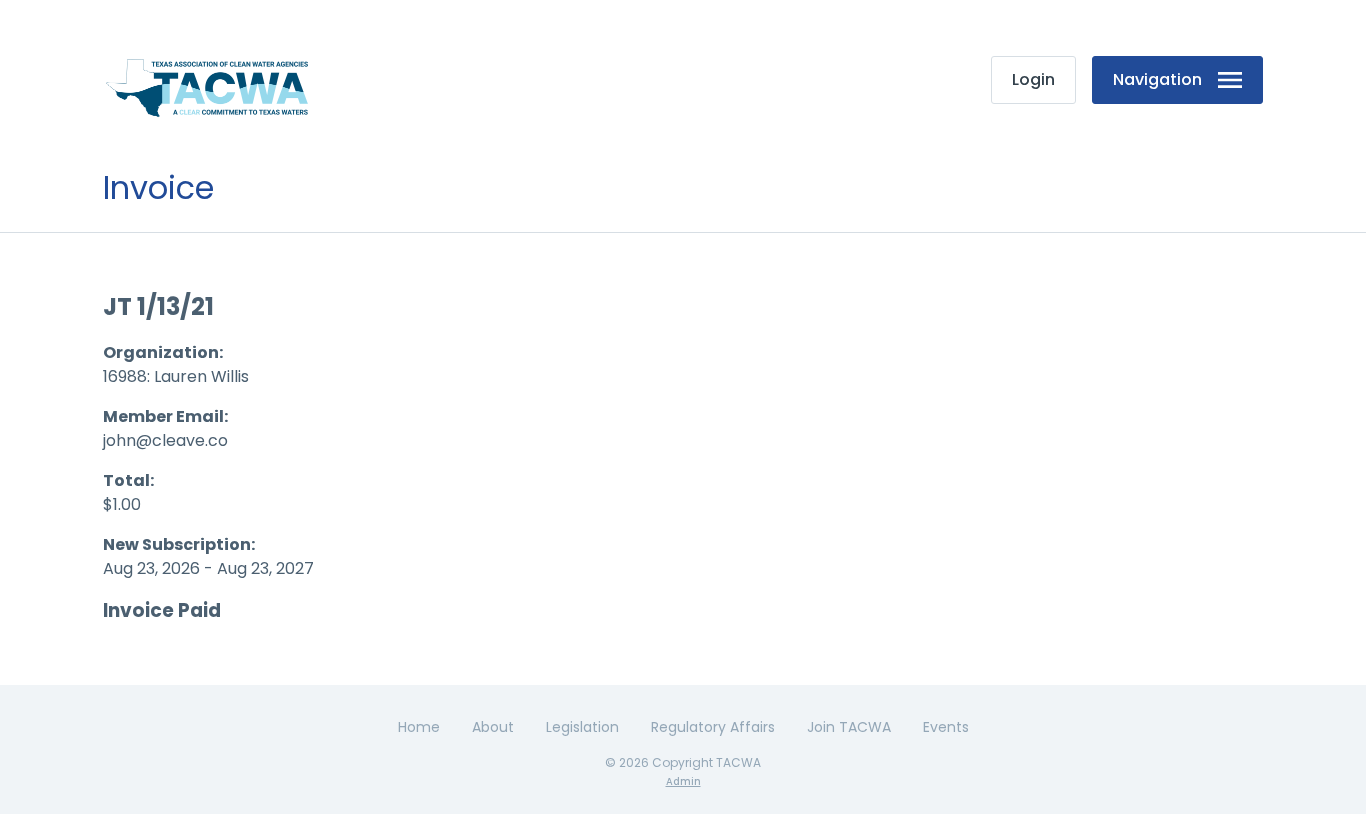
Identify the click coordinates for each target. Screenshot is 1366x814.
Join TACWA (849, 727)
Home (419, 727)
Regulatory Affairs (713, 727)
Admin (683, 781)
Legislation (582, 727)
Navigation (1157, 79)
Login (1033, 79)
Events (946, 727)
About (493, 727)
